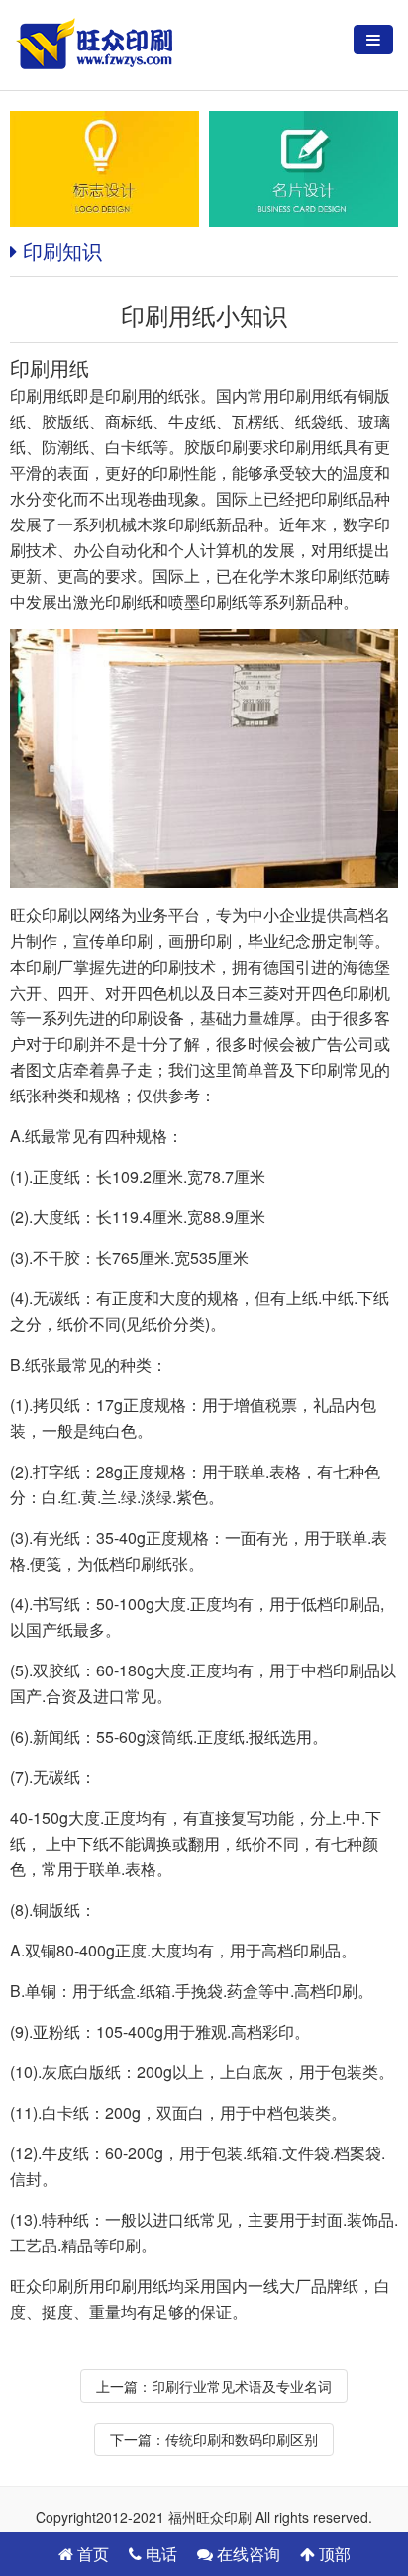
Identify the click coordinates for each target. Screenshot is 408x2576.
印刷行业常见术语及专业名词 (242, 2386)
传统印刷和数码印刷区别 (242, 2439)
